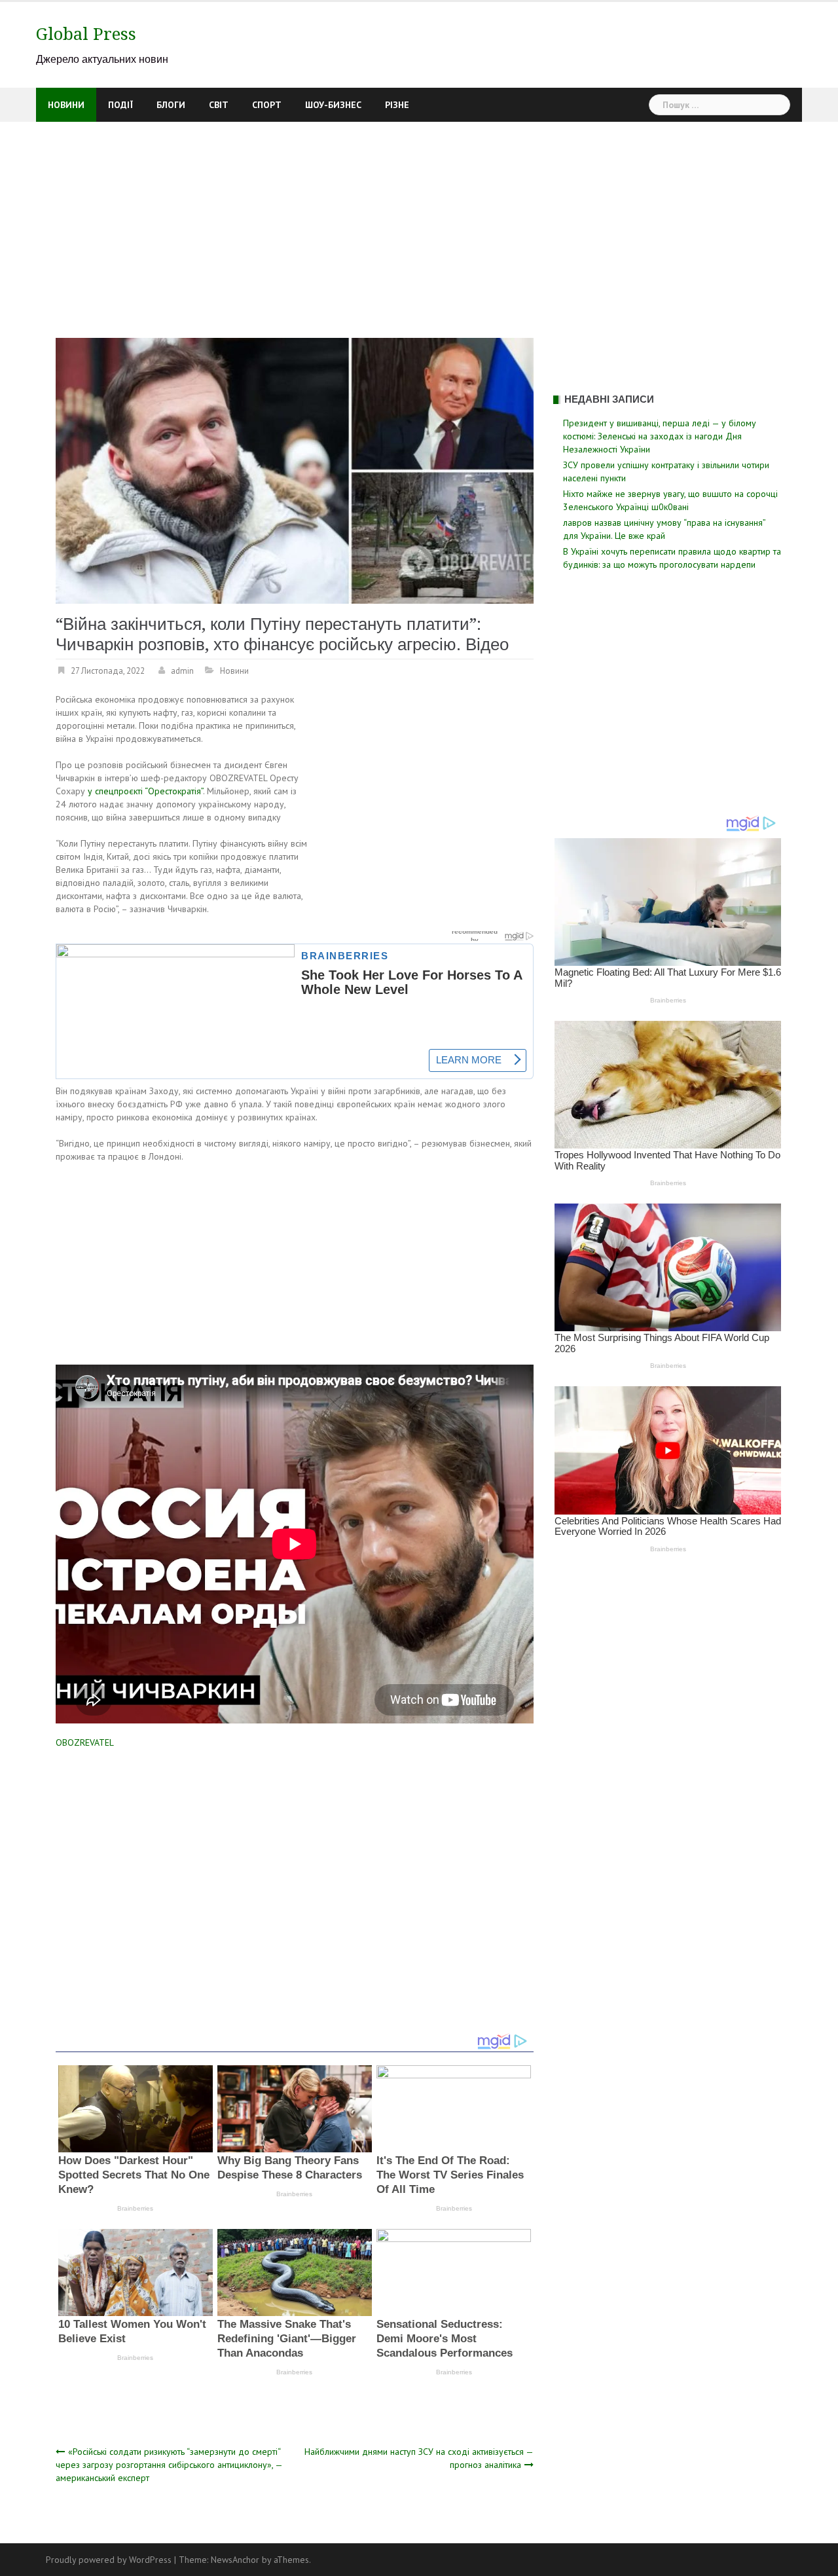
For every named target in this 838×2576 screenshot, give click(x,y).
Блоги (171, 105)
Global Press (86, 34)
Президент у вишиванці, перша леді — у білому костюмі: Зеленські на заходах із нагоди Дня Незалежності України (660, 436)
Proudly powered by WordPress (109, 2560)
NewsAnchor (235, 2560)
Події (120, 105)
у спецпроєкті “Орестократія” (145, 791)
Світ (219, 105)
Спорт (267, 105)
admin (182, 671)
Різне (397, 105)
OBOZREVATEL (85, 1742)
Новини (66, 105)
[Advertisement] (419, 220)
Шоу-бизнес (333, 105)
